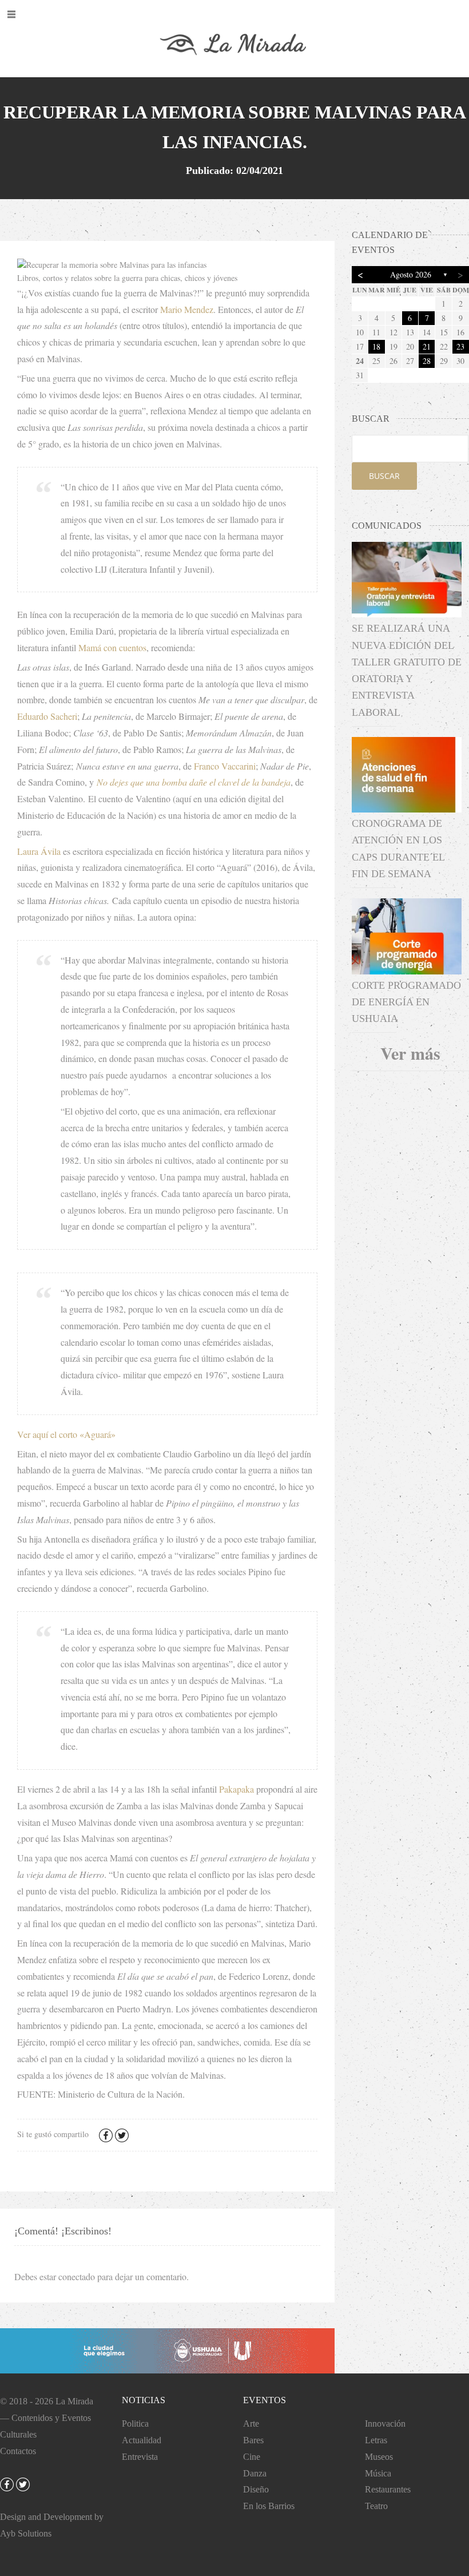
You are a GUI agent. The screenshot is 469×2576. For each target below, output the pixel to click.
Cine (252, 2457)
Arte (251, 2424)
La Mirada (74, 2401)
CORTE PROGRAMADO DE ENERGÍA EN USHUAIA (406, 1002)
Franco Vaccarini (225, 766)
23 (460, 346)
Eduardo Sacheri (47, 716)
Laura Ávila (39, 851)
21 (427, 346)
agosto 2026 (411, 274)
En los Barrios (269, 2506)
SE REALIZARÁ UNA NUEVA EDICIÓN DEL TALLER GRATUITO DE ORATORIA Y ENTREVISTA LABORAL (407, 670)
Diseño (256, 2489)
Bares (253, 2440)
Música (378, 2473)
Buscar (384, 476)
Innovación (385, 2424)
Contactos (18, 2451)
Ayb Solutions (26, 2533)
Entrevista (140, 2457)
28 (427, 361)
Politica (135, 2424)
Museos (379, 2457)
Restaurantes (388, 2489)
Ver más (410, 1053)
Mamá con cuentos (112, 647)
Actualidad (142, 2440)
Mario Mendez (187, 309)
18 (376, 346)
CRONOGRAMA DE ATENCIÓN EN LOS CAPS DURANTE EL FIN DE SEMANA (398, 849)
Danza (255, 2473)
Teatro (376, 2506)
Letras (376, 2440)
